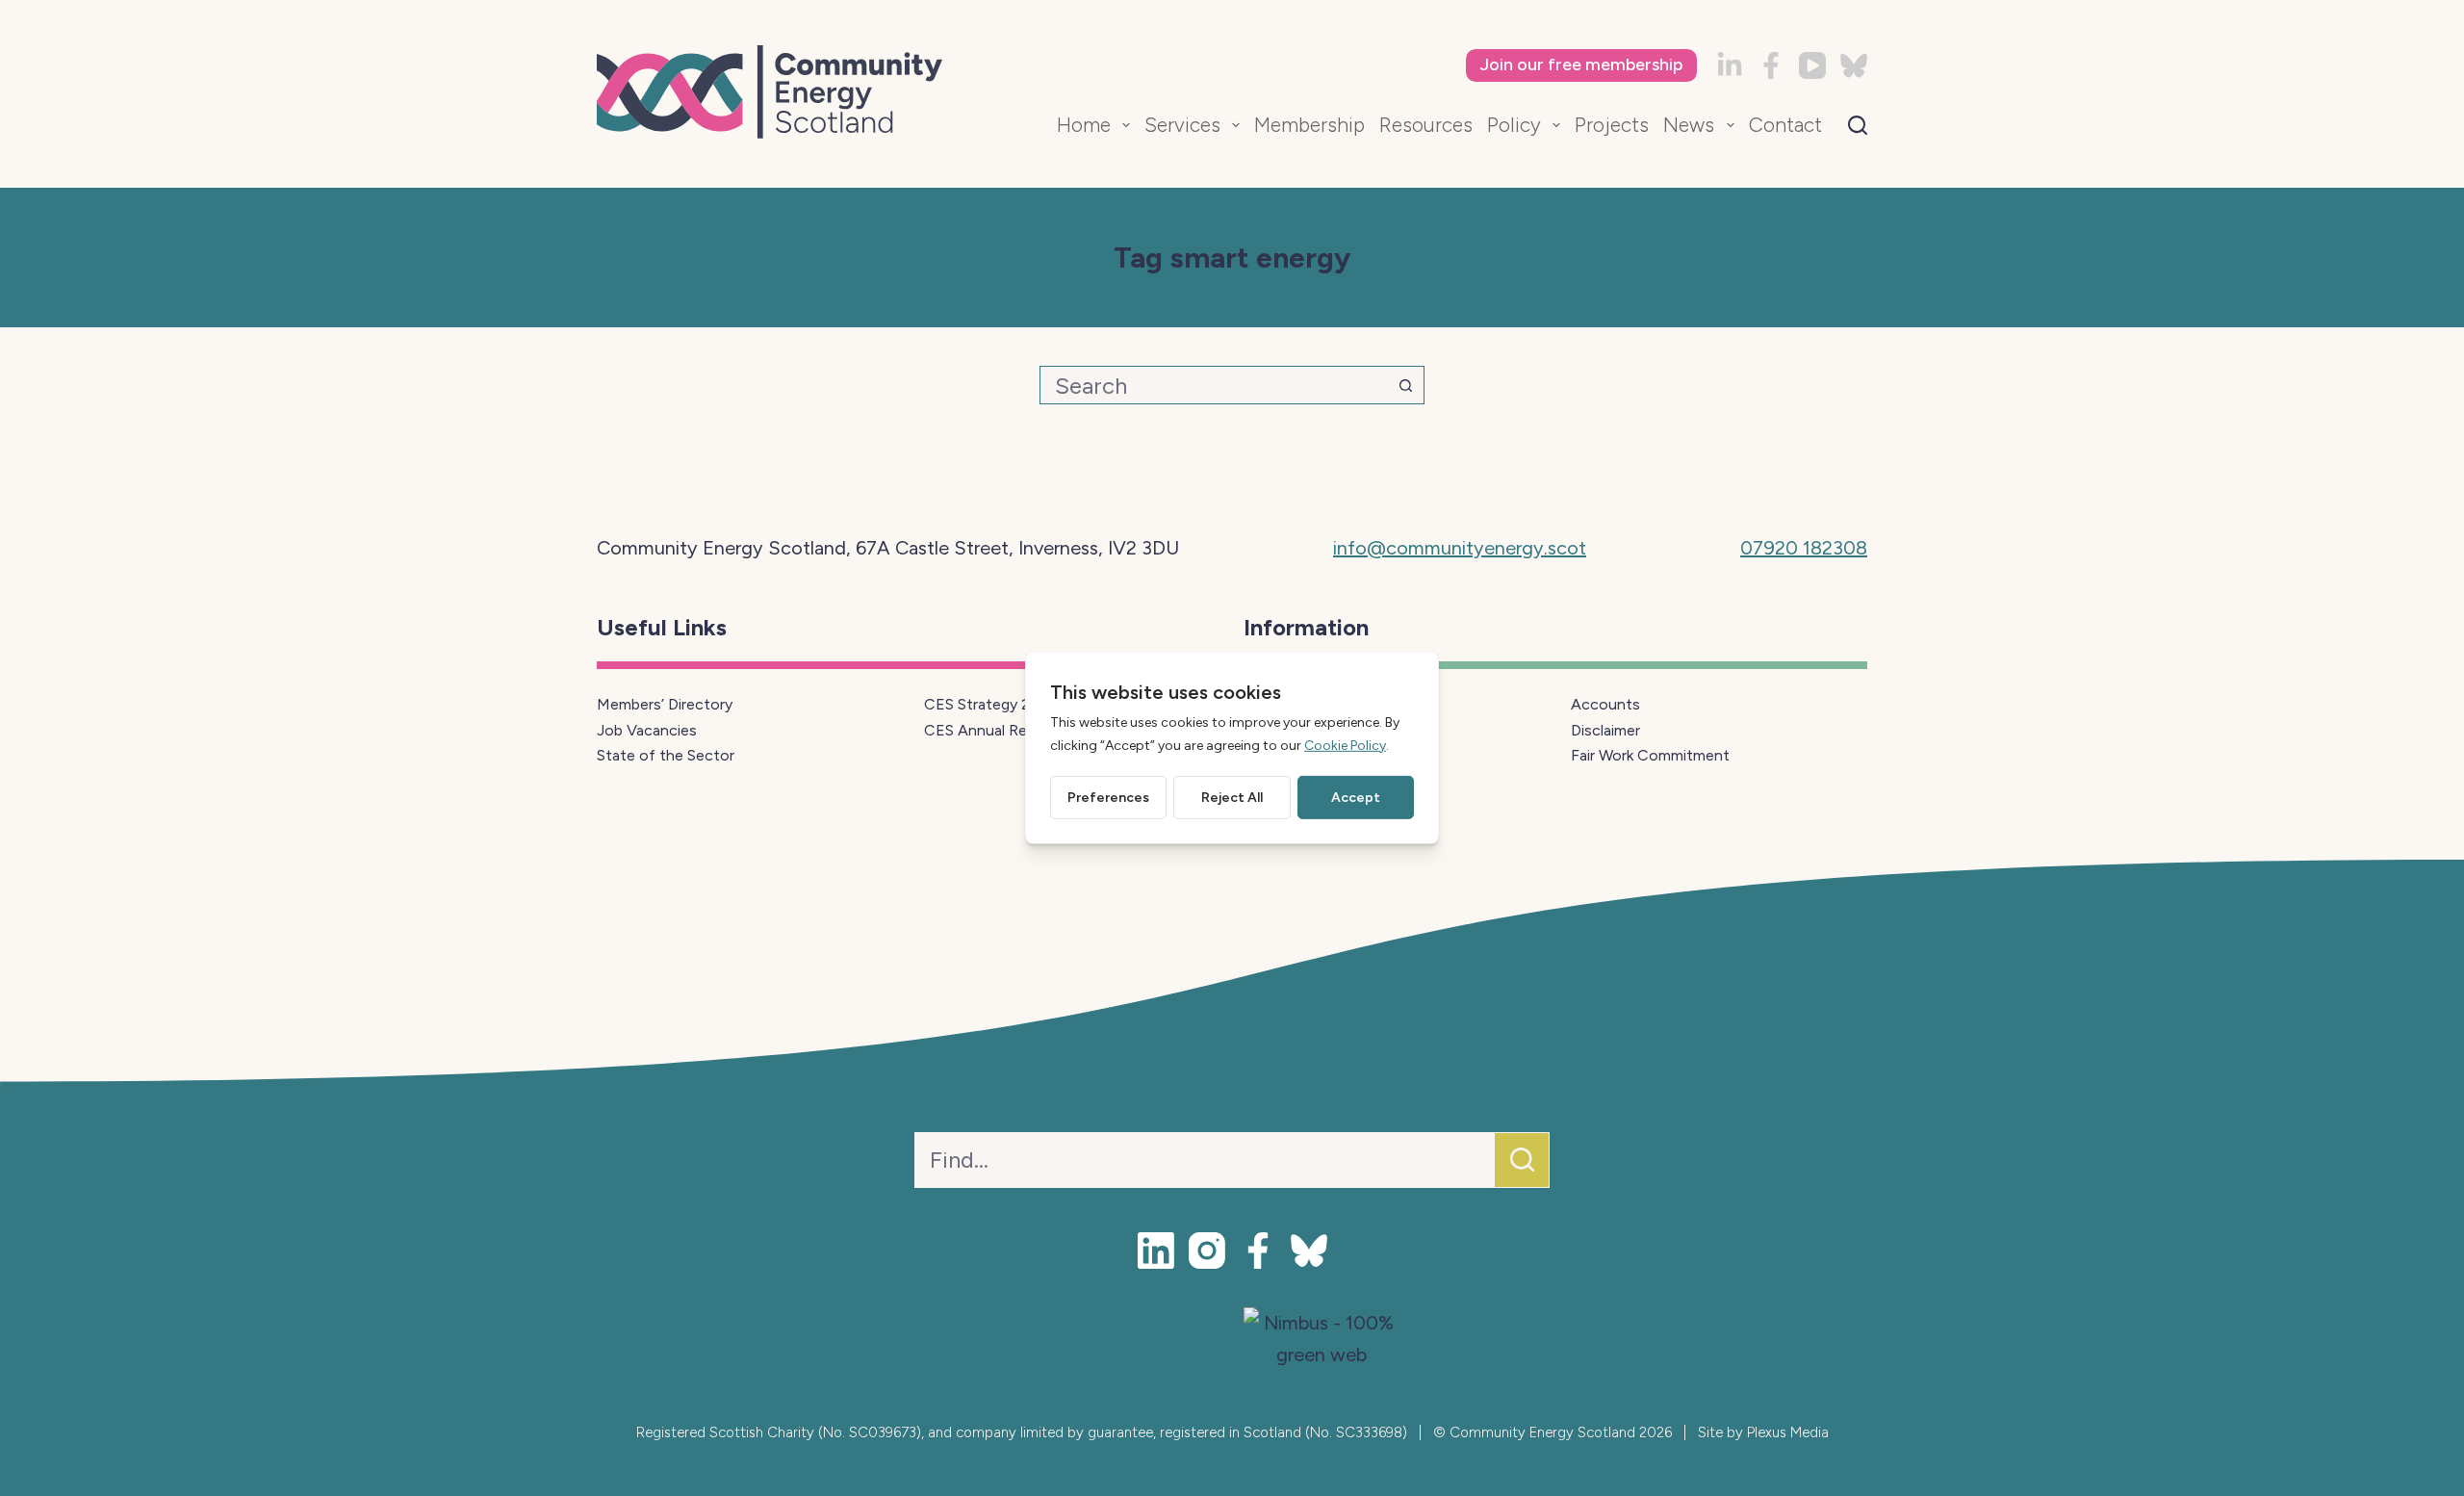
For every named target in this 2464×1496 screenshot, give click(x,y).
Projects (1612, 125)
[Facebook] (1771, 65)
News (1689, 125)
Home (1084, 125)
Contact (1785, 125)
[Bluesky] (1854, 65)
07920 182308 (1804, 548)
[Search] (1858, 125)
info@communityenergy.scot (1460, 548)
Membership (1309, 125)
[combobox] (1214, 385)
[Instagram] (1207, 1251)
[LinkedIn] (1730, 65)
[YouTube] (1812, 65)
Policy (1514, 125)
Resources (1426, 125)
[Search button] (1405, 385)
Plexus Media (1788, 1432)
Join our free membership (1581, 64)
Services (1182, 125)
